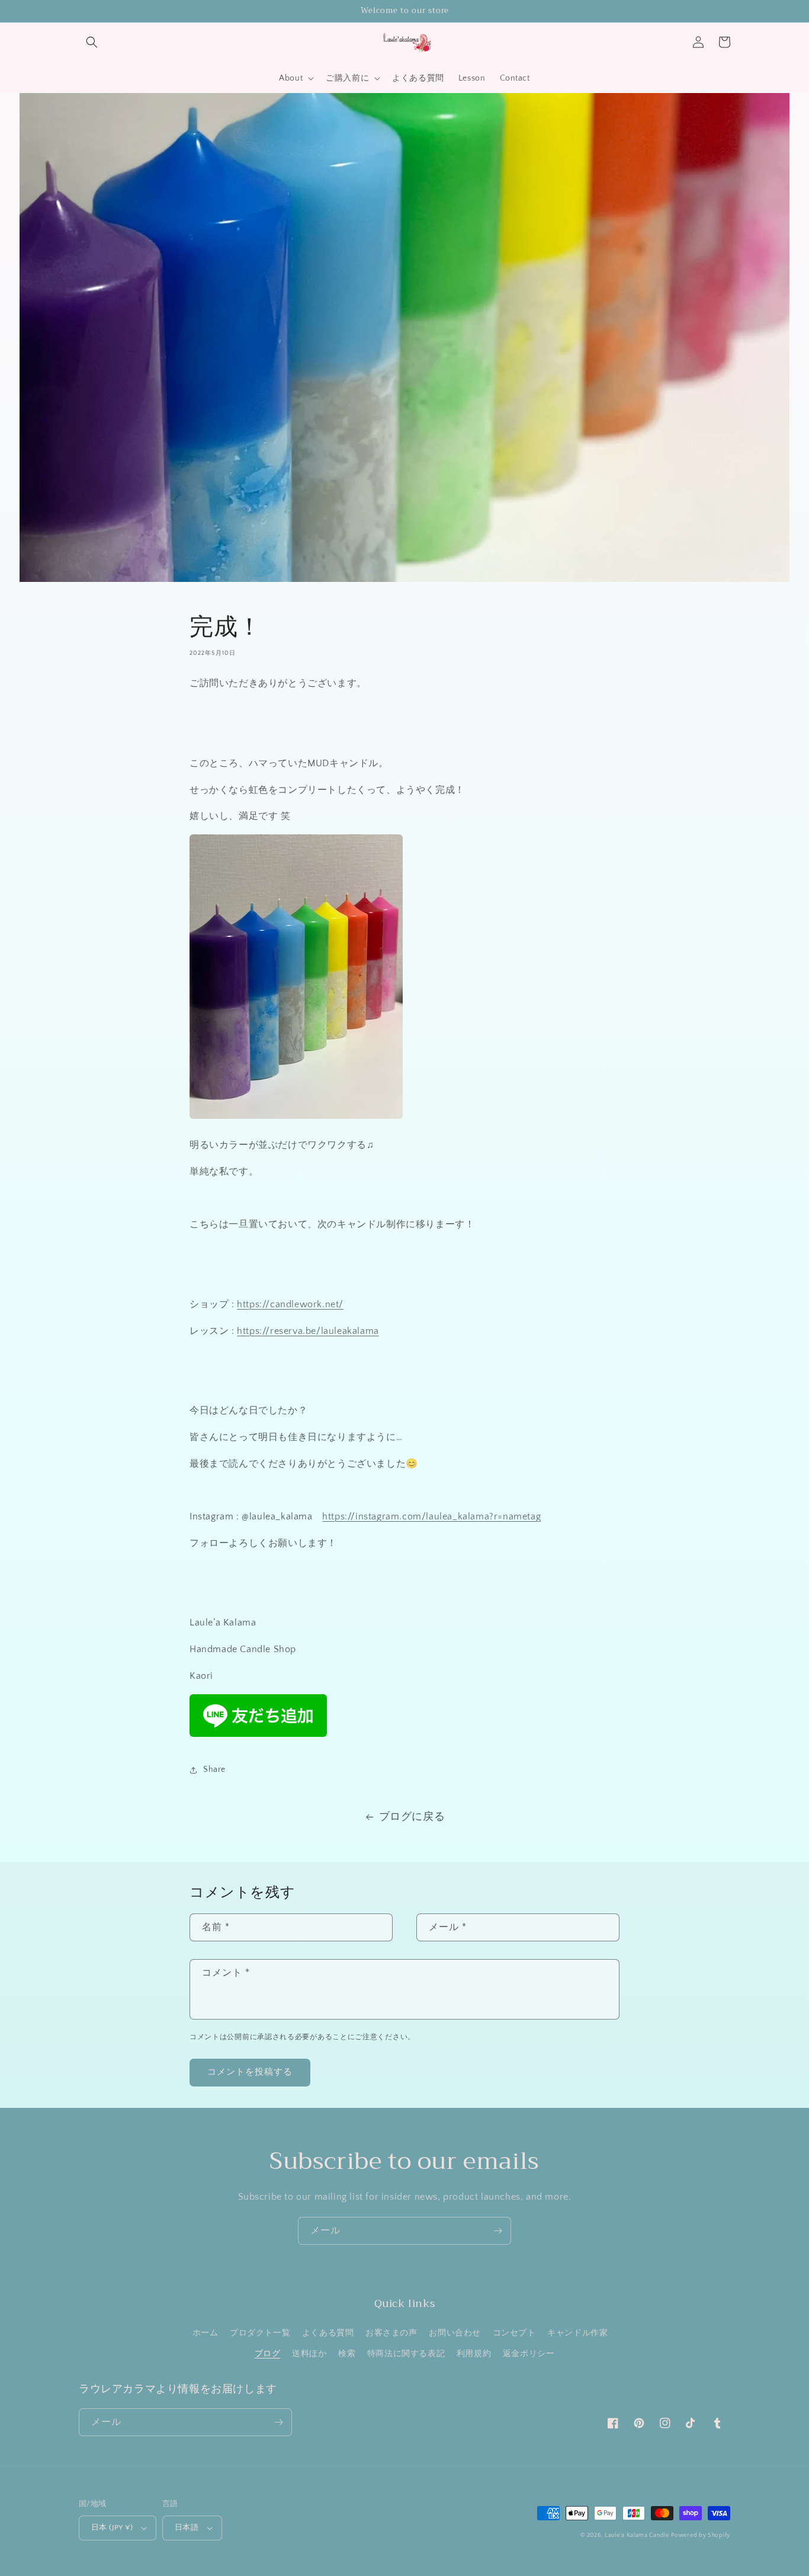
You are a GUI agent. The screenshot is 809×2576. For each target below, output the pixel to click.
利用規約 (474, 2354)
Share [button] (214, 1769)
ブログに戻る (412, 1817)
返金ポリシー (529, 2354)
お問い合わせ (455, 2333)
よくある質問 (328, 2333)
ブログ (268, 2354)
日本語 (187, 2527)
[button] (92, 42)
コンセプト (514, 2333)
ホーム (206, 2333)
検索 (347, 2354)
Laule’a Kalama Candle (637, 2535)
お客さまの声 (391, 2333)
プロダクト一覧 (260, 2333)
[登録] (497, 2231)
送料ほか (309, 2354)
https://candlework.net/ (290, 1304)
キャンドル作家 (577, 2333)
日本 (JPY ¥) (112, 2527)
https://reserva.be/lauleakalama (308, 1331)
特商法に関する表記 (406, 2354)
